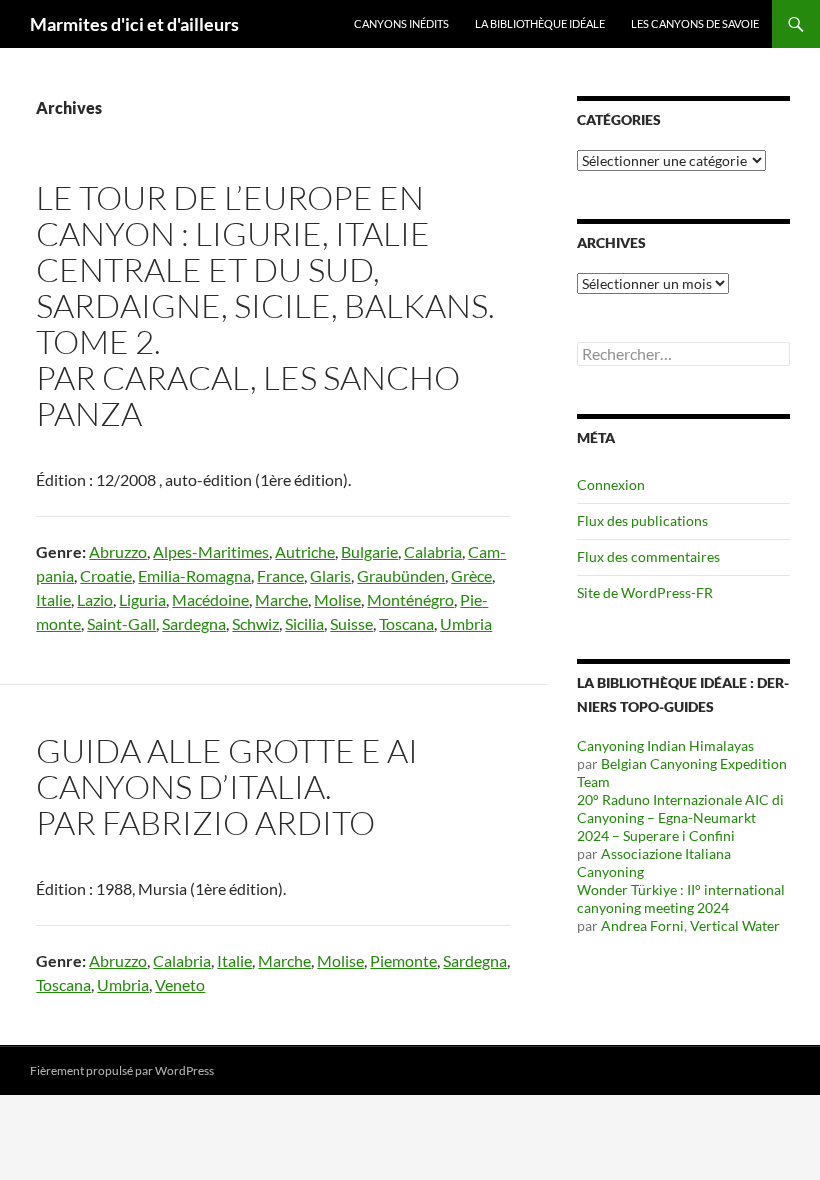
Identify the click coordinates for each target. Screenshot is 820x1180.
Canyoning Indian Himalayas (665, 745)
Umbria (466, 623)
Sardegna (194, 623)
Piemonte (403, 960)
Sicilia (304, 623)
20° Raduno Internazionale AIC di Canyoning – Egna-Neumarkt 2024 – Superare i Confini (680, 817)
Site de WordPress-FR (645, 592)
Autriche (305, 551)
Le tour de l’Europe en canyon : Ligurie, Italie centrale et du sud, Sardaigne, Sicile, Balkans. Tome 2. (265, 269)
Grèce (471, 575)
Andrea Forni (642, 925)
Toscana (406, 623)
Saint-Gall (121, 623)
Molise (337, 599)
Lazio (95, 599)
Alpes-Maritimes (211, 551)
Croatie (106, 575)
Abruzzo (118, 551)
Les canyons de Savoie (695, 23)
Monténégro (410, 599)
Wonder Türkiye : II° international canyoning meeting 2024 (681, 898)
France (280, 575)
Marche (281, 599)
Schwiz (255, 623)
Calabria (433, 551)
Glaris (330, 575)
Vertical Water (735, 925)
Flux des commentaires (648, 556)
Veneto (180, 984)
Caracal (176, 377)
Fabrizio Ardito (238, 822)
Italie (53, 599)
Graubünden (401, 575)
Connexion (611, 484)
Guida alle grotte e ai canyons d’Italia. (227, 768)
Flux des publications (642, 520)
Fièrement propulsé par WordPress (122, 1070)
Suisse (351, 623)
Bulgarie (369, 551)
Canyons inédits (401, 23)
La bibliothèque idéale (540, 23)
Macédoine (210, 599)
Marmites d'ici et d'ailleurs (134, 24)
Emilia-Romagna (194, 575)
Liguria (142, 599)
